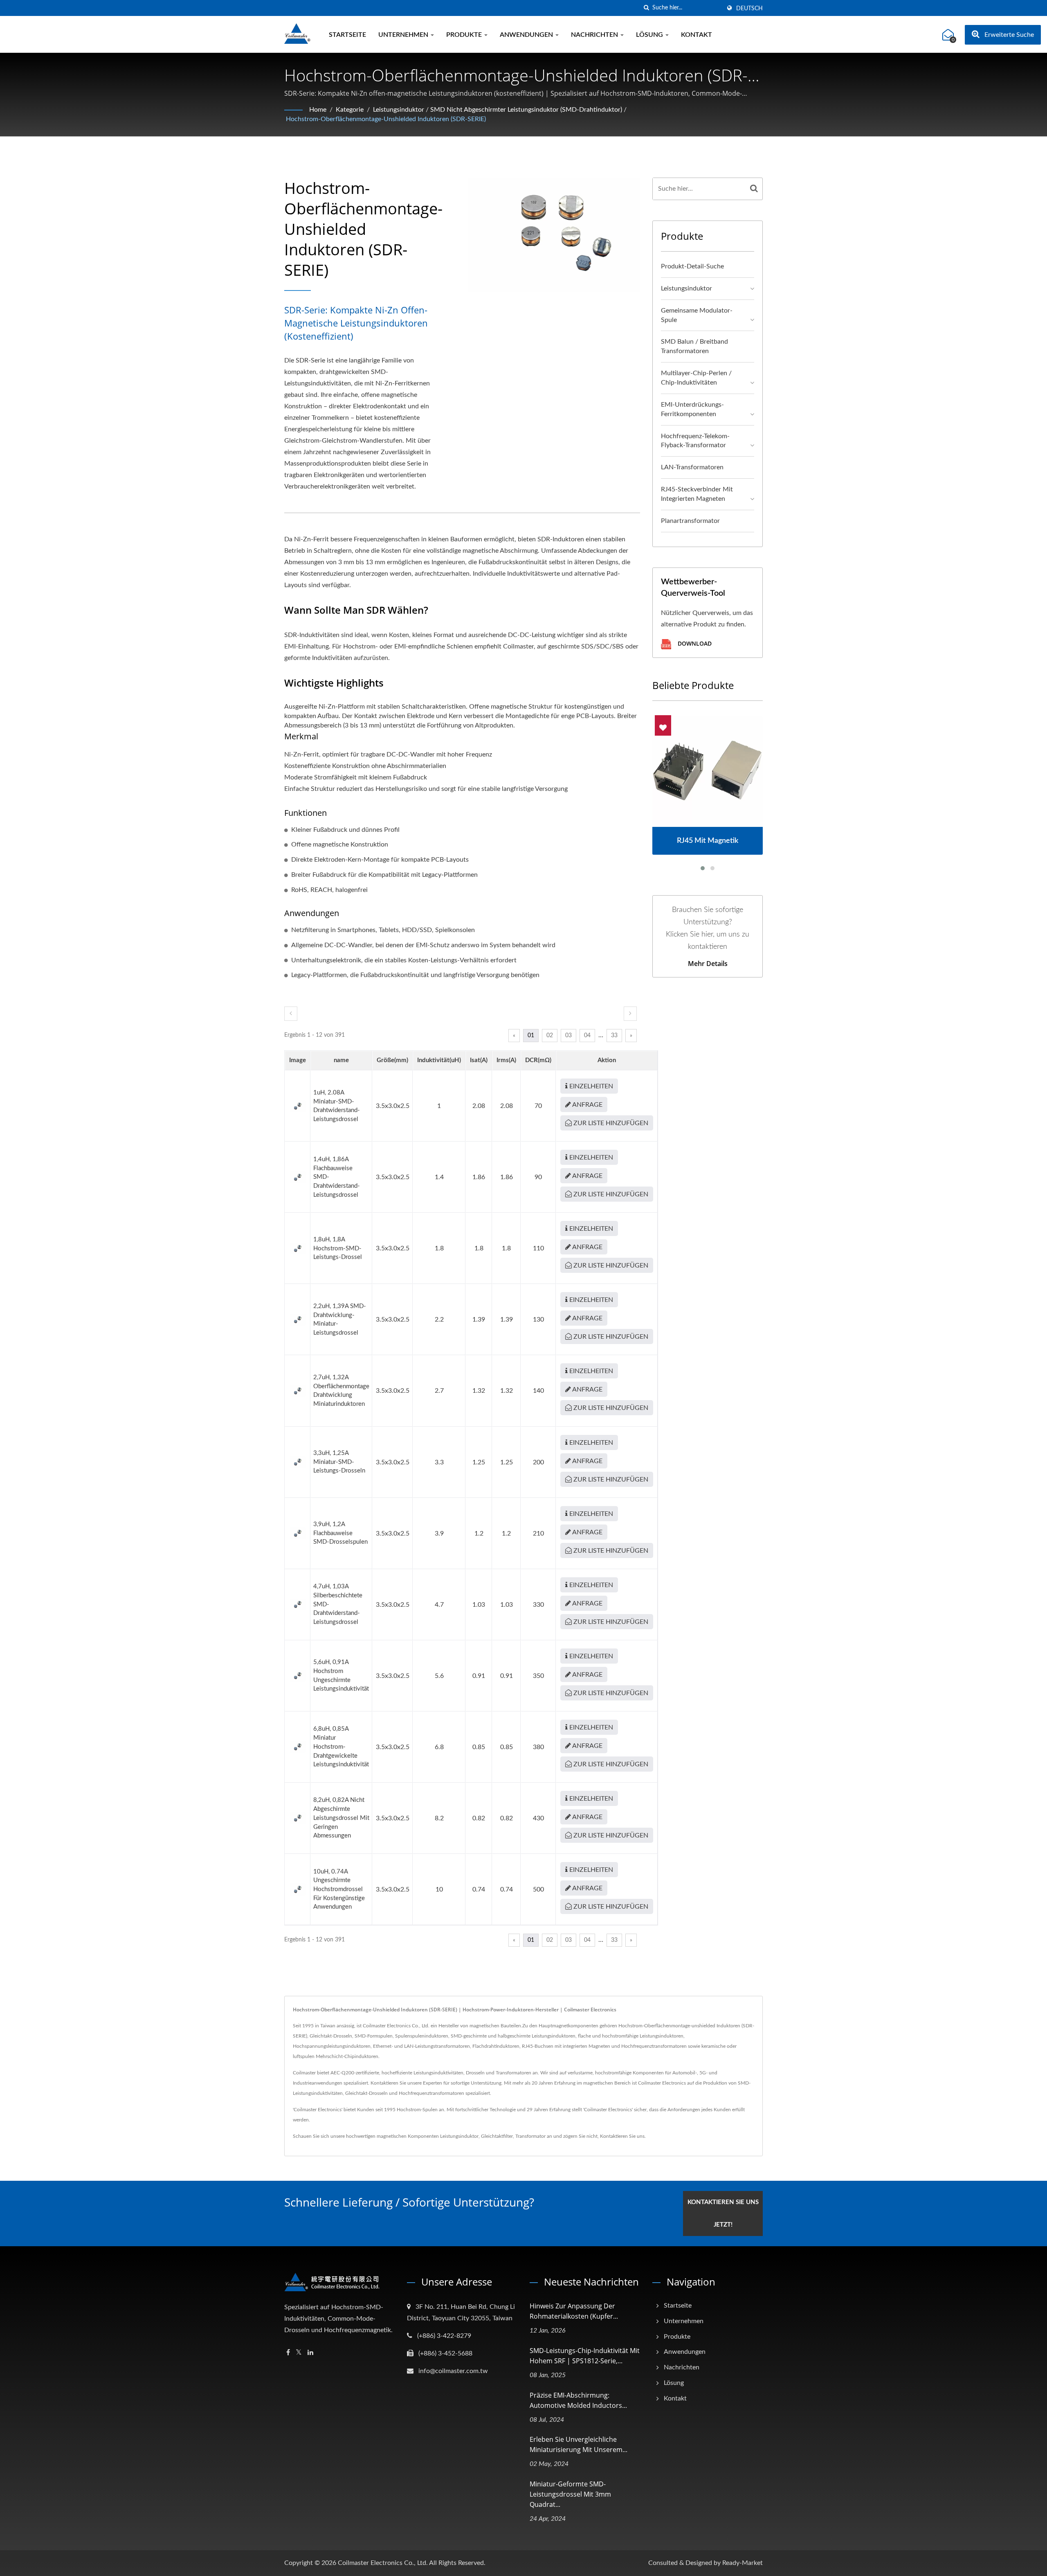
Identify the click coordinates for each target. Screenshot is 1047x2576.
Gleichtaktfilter (497, 2136)
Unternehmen (404, 35)
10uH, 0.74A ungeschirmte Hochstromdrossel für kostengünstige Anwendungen (339, 1889)
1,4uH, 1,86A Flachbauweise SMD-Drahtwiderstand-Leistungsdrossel (337, 1177)
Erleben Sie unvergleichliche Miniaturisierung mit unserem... (579, 2444)
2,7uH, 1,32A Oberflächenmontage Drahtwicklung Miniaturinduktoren (341, 1391)
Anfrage (587, 1105)
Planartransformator (690, 521)
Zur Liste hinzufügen (610, 1123)
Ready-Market (743, 2563)
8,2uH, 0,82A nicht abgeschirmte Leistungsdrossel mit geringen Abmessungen (341, 1818)
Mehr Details (708, 964)
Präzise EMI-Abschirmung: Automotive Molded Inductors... (578, 2400)
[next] (630, 1014)
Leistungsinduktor (399, 110)
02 (550, 1036)
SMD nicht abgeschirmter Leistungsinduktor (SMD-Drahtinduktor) (526, 110)
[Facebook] (288, 2353)
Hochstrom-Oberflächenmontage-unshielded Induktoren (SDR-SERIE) (386, 119)
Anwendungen (527, 35)
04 (587, 1036)
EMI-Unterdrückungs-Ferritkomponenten (692, 409)
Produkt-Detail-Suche (692, 266)
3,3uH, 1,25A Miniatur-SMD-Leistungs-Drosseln (339, 1462)
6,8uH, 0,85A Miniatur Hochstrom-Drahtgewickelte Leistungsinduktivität (341, 1747)
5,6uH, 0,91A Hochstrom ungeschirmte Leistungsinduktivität (341, 1675)
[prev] (291, 1014)
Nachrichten (595, 35)
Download (694, 643)
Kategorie (350, 110)
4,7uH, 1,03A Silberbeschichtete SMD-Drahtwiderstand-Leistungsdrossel (338, 1604)
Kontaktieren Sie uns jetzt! (723, 2213)
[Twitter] (299, 2353)
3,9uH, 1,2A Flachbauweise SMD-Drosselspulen (340, 1533)
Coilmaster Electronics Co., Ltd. (383, 2563)
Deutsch (749, 9)
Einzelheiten (590, 1086)
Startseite (347, 35)
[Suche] (646, 8)
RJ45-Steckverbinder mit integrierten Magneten (697, 494)
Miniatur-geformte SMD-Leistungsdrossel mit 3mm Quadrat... (570, 2494)
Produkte (465, 35)
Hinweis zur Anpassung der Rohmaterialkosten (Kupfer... (574, 2311)
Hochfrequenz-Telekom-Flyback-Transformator (695, 441)
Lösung (650, 35)
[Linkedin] (310, 2353)
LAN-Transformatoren (692, 467)
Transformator (530, 2136)
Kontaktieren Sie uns (622, 2136)
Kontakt (697, 35)
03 (568, 1036)
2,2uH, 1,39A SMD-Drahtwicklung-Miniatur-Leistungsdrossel (340, 1320)
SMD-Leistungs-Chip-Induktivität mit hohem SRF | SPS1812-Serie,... (585, 2356)
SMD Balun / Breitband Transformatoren (694, 346)
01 (531, 1036)
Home (318, 110)
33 (614, 1036)
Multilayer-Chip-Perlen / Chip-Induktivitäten (696, 378)
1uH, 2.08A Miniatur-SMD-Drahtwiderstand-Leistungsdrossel (337, 1106)
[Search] (754, 189)
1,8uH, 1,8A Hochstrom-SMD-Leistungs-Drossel (338, 1248)
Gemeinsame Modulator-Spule (697, 315)
